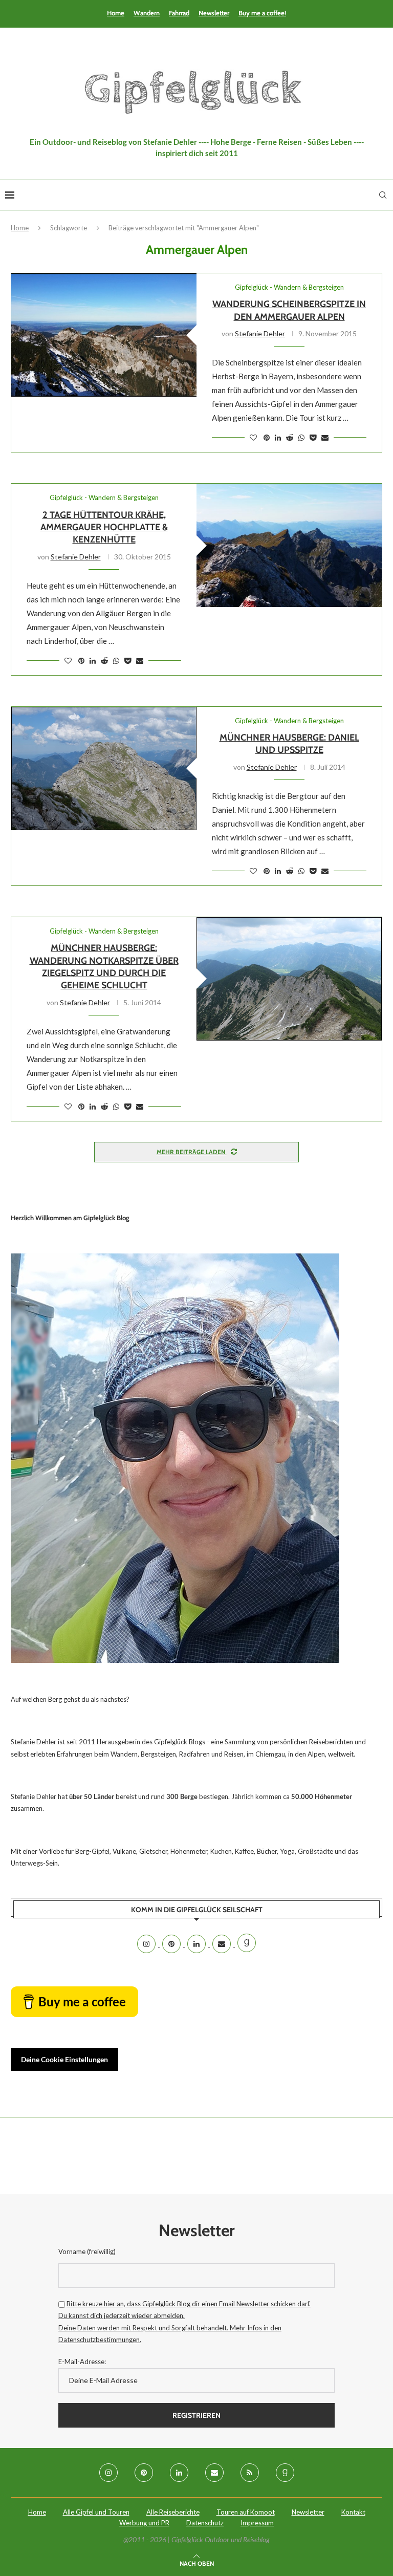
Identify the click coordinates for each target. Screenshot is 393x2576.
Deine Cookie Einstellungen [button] (64, 2059)
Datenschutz (205, 2523)
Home (116, 13)
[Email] (222, 1944)
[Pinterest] (172, 1944)
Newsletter (214, 13)
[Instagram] (147, 1944)
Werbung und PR (144, 2523)
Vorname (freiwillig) (87, 2252)
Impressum (257, 2523)
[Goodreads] (247, 1944)
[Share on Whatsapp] (301, 437)
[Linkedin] (197, 1944)
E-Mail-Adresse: (82, 2362)
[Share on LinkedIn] (278, 437)
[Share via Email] (325, 437)
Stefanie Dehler (260, 333)
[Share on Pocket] (313, 437)
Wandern (147, 13)
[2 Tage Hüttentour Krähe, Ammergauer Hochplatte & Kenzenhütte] (289, 545)
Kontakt (353, 2512)
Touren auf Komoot (246, 2512)
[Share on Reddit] (290, 437)
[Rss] (250, 2473)
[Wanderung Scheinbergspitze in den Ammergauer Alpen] (104, 335)
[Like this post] (253, 437)
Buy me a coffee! (262, 13)
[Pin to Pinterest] (267, 437)
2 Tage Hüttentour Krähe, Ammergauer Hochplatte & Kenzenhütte (104, 527)
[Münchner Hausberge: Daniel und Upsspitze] (104, 769)
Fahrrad (179, 13)
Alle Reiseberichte (173, 2512)
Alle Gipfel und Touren (96, 2512)
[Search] (383, 195)
